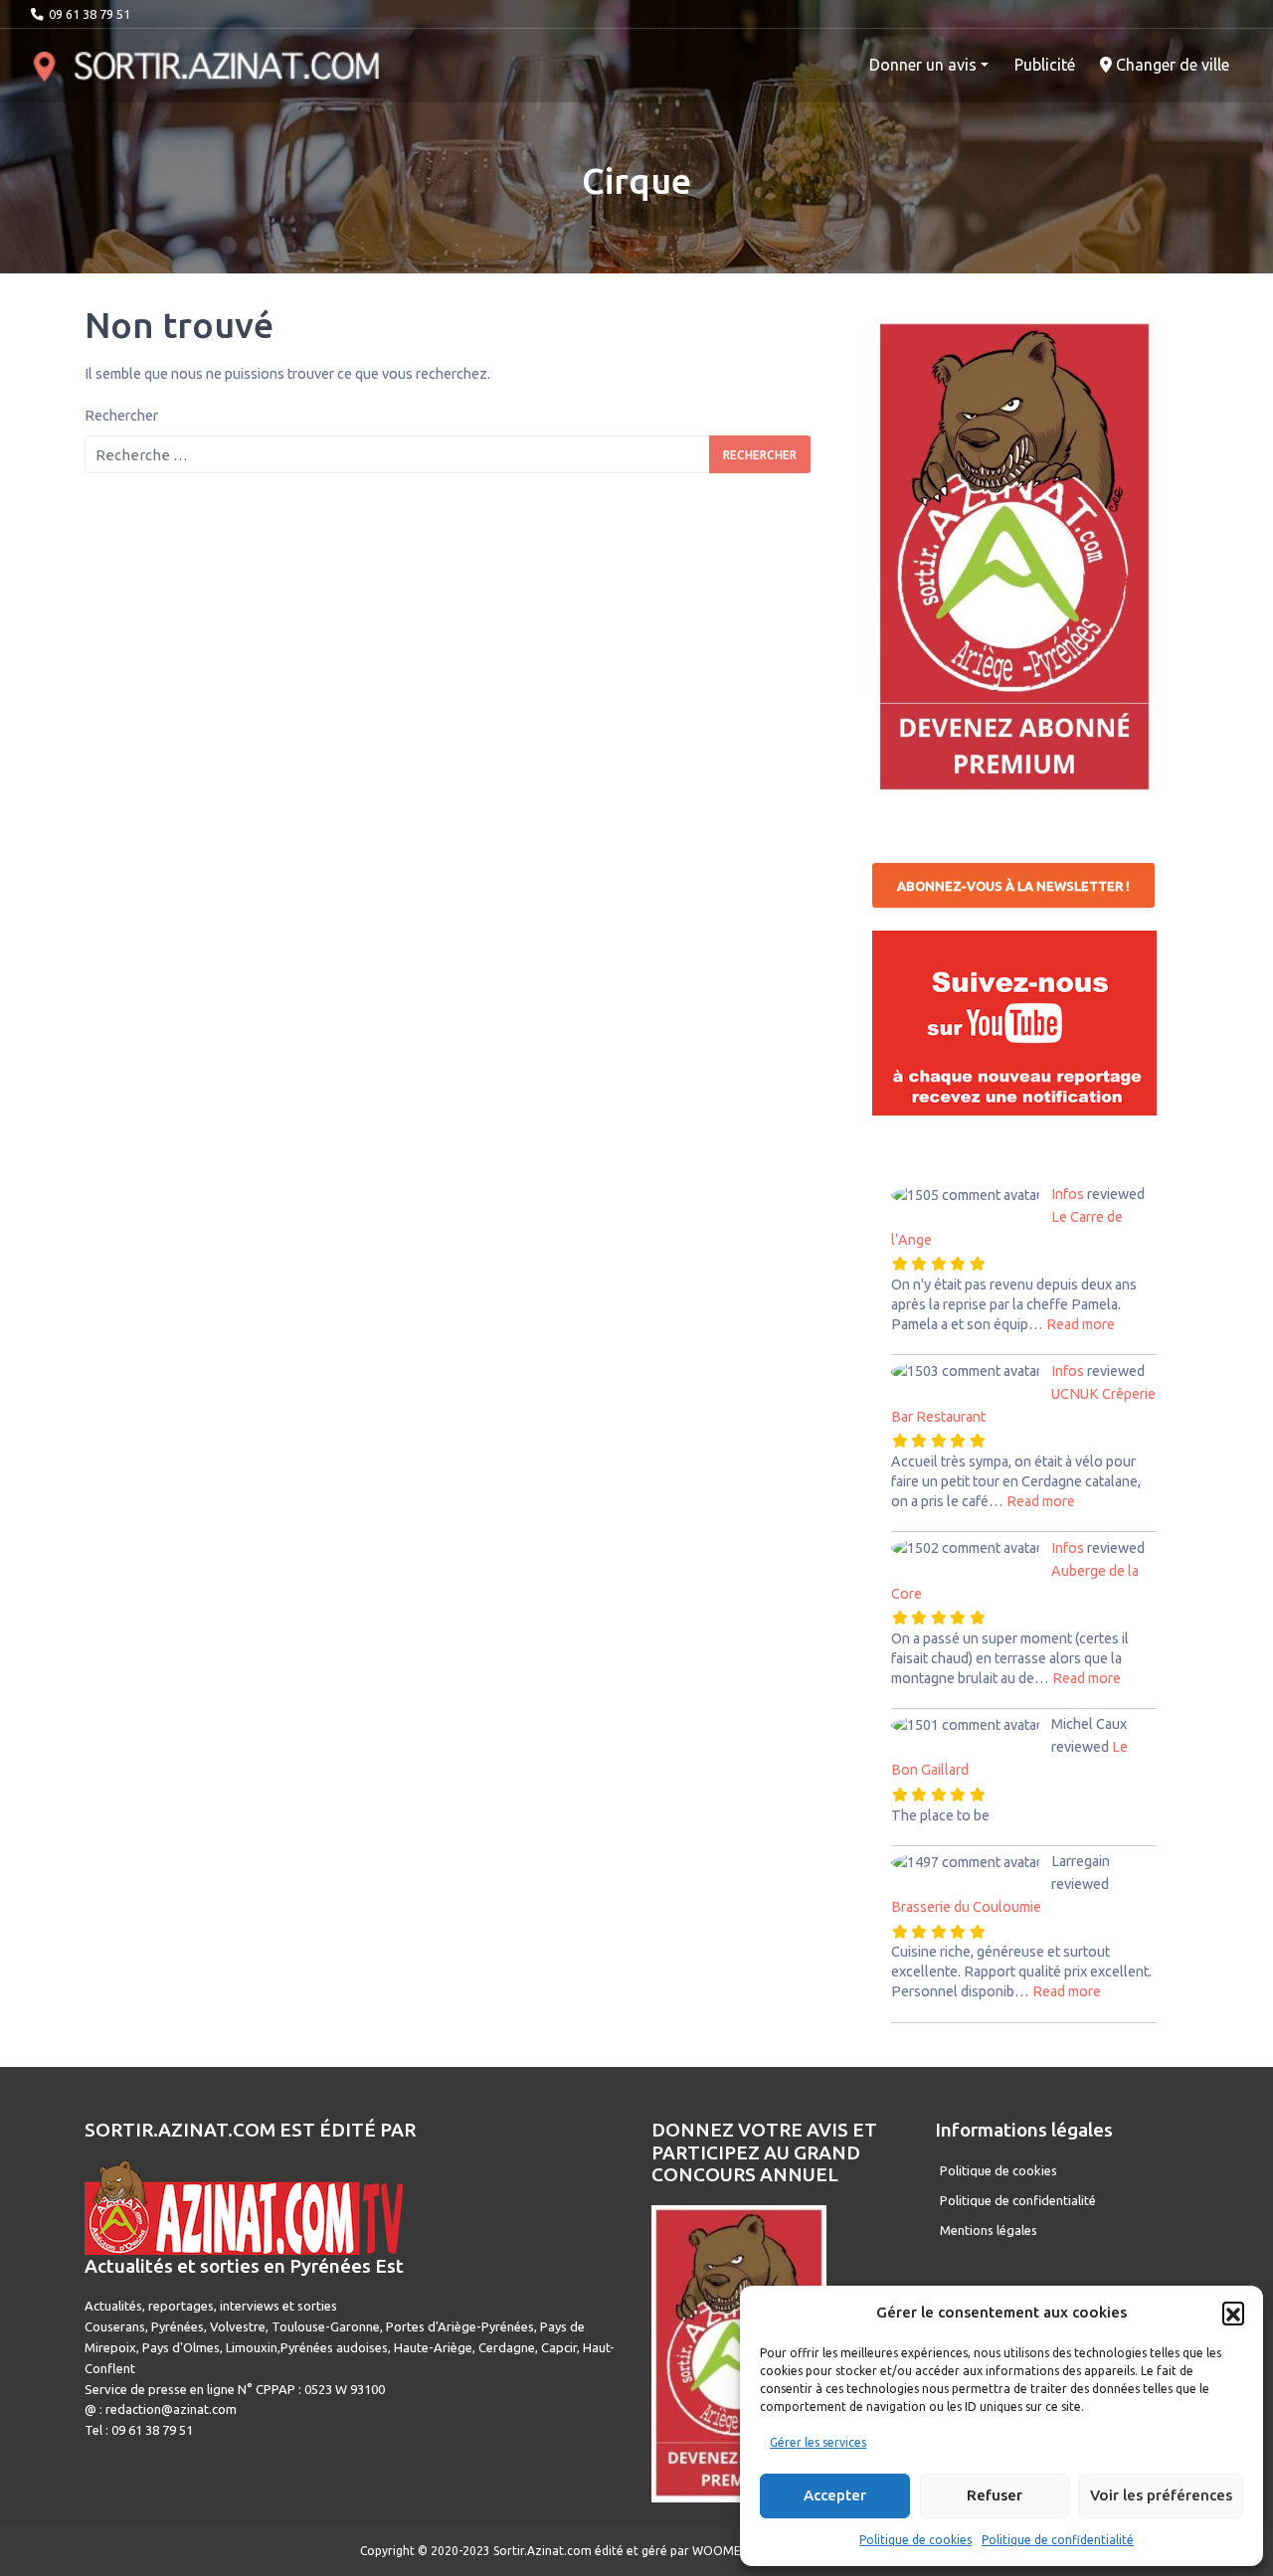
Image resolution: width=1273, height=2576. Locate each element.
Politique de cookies (915, 2540)
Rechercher (121, 416)
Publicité (1045, 65)
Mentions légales (989, 2230)
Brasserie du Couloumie (966, 1907)
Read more (1081, 1324)
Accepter (835, 2495)
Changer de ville (1171, 65)
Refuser (995, 2495)
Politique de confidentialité (1058, 2540)
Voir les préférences (1161, 2495)
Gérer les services (818, 2442)
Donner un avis (923, 65)
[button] (1233, 2313)
